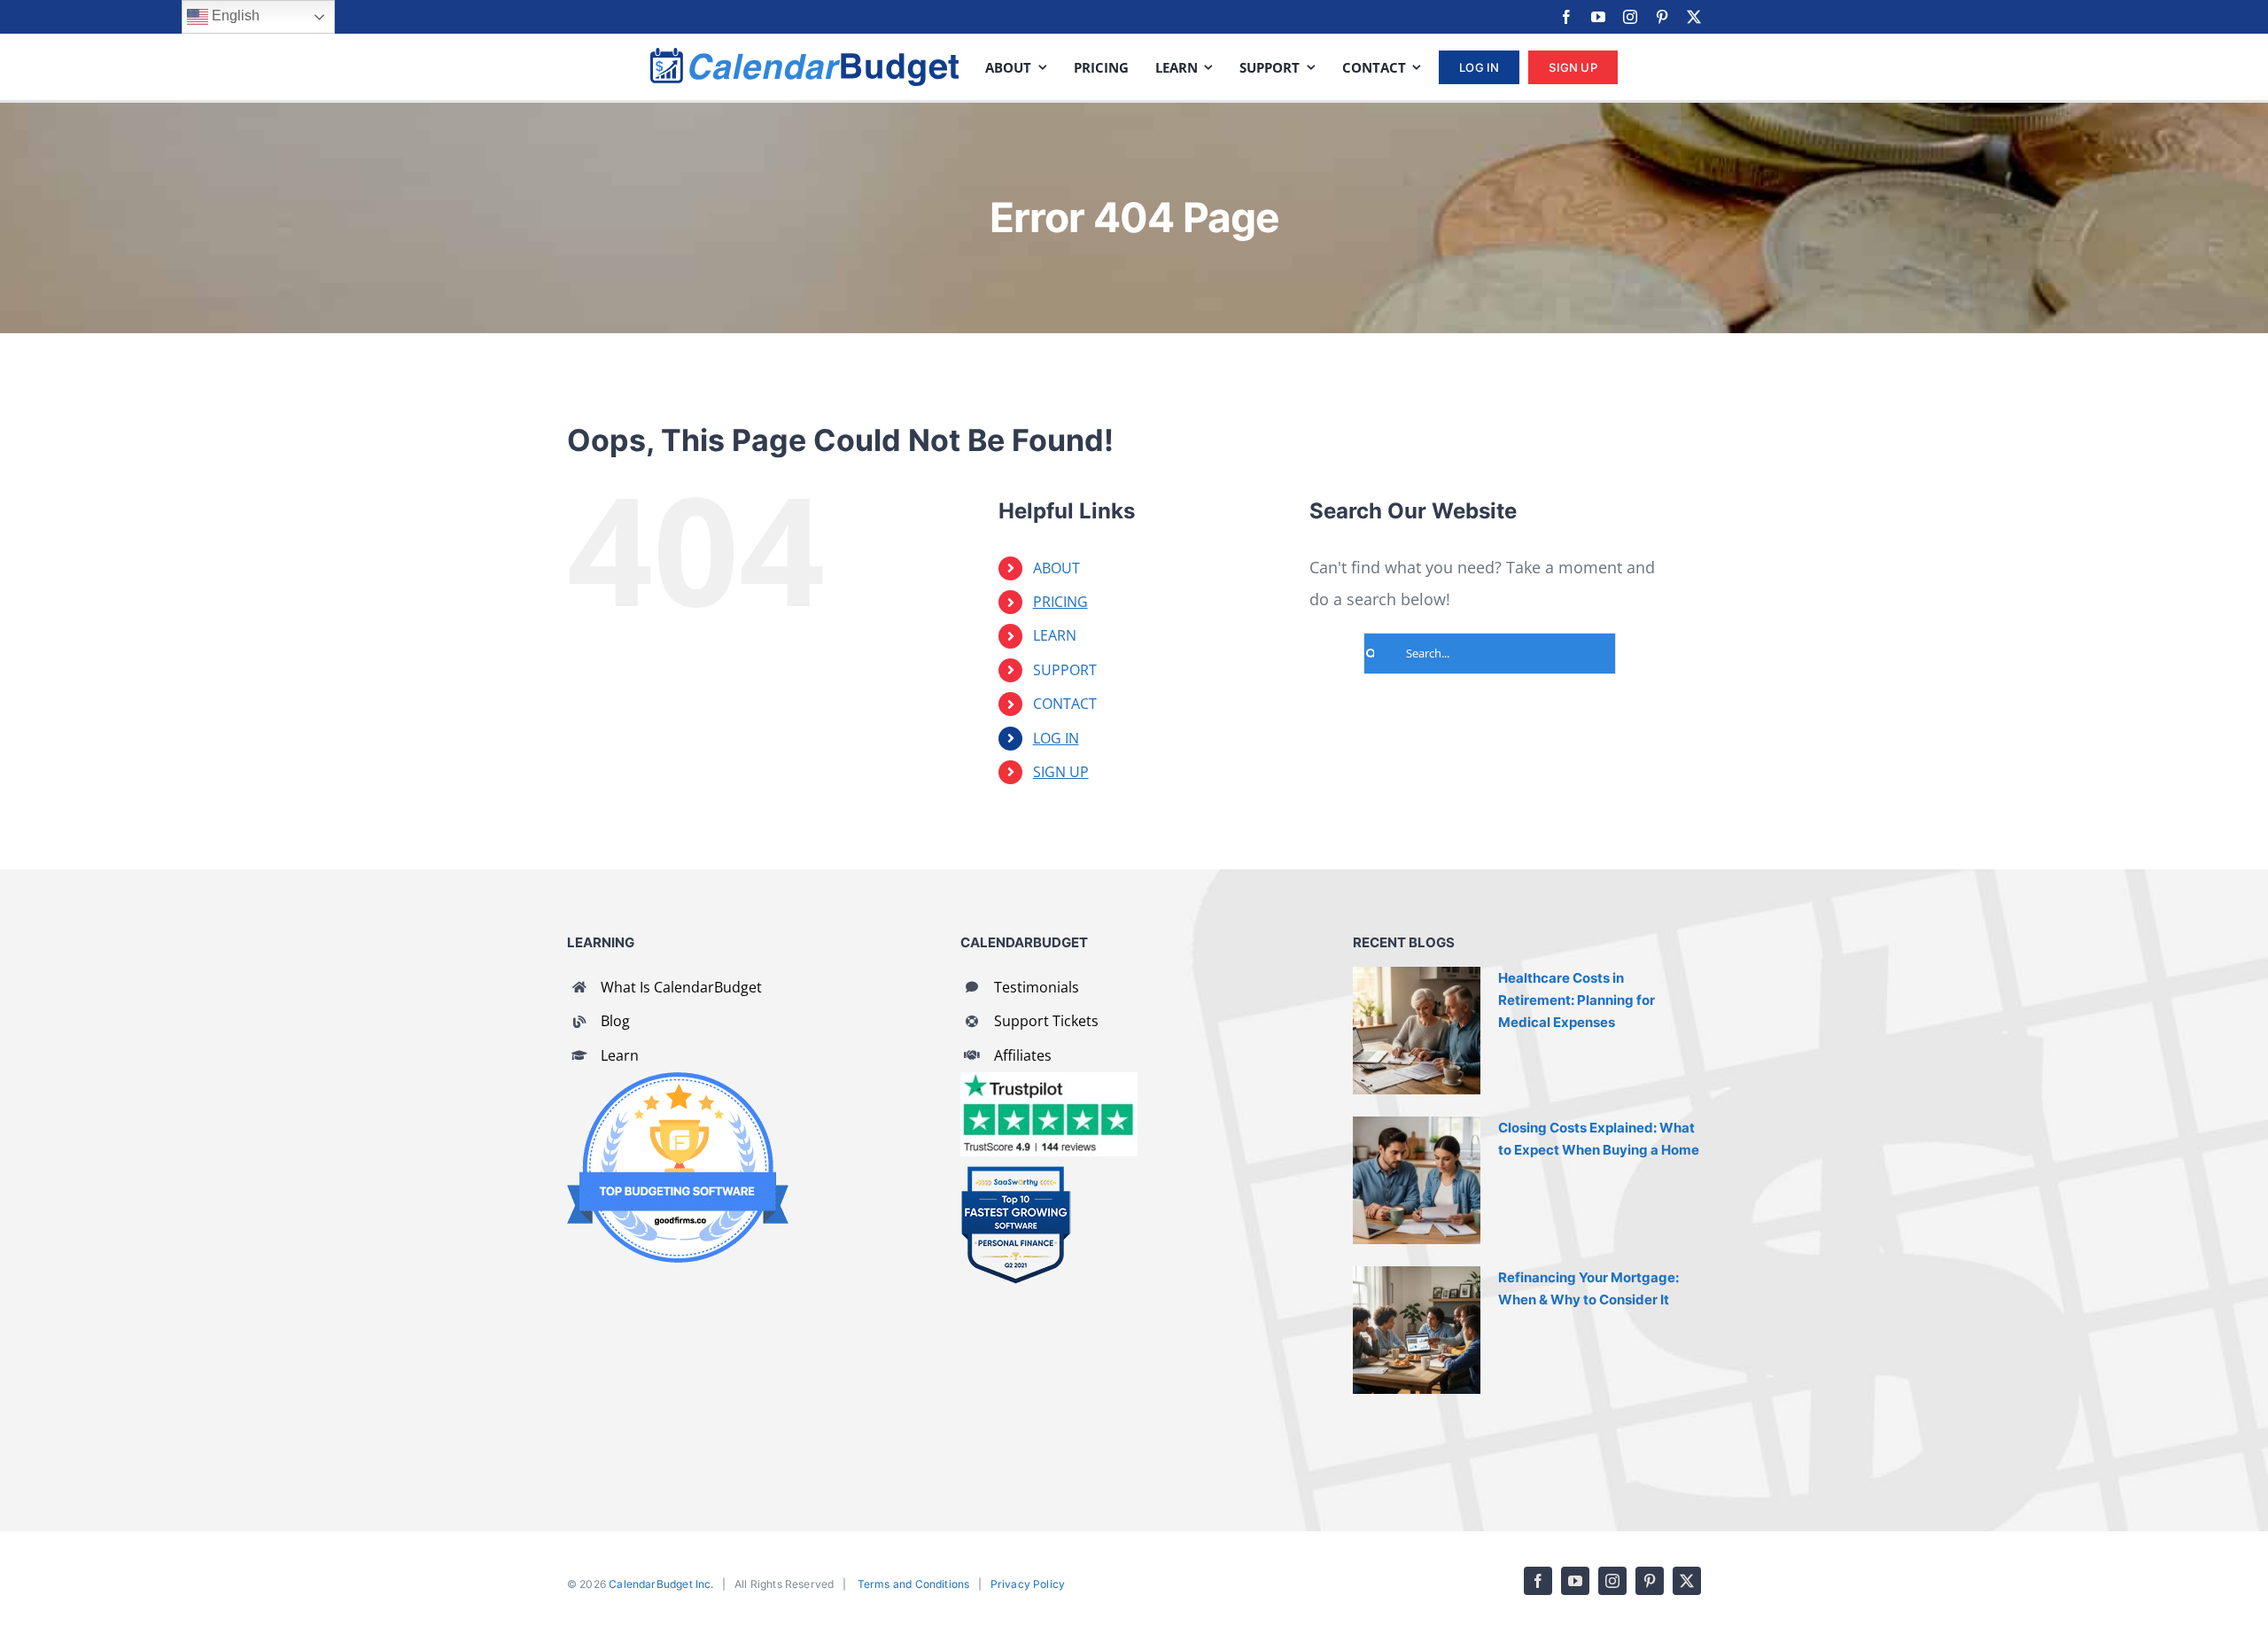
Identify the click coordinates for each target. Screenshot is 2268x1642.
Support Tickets (1046, 1021)
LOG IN (1056, 738)
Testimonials (1037, 987)
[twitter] (1694, 17)
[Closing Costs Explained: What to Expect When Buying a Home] (1417, 1180)
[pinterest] (1662, 17)
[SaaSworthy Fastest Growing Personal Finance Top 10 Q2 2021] (1016, 1173)
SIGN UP (1061, 772)
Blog (615, 1021)
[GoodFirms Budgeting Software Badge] (678, 1080)
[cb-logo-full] (804, 56)
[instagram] (1630, 17)
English (234, 16)
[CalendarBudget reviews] (1049, 1080)
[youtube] (1598, 17)
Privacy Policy (1028, 1584)
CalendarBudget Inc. (661, 1584)
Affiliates (1023, 1055)
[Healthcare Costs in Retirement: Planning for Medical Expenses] (1417, 1031)
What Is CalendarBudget (681, 987)
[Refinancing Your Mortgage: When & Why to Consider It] (1417, 1330)
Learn (620, 1055)
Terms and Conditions (914, 1584)
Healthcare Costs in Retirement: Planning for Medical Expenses (1577, 1000)
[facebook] (1566, 17)
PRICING (1060, 602)
